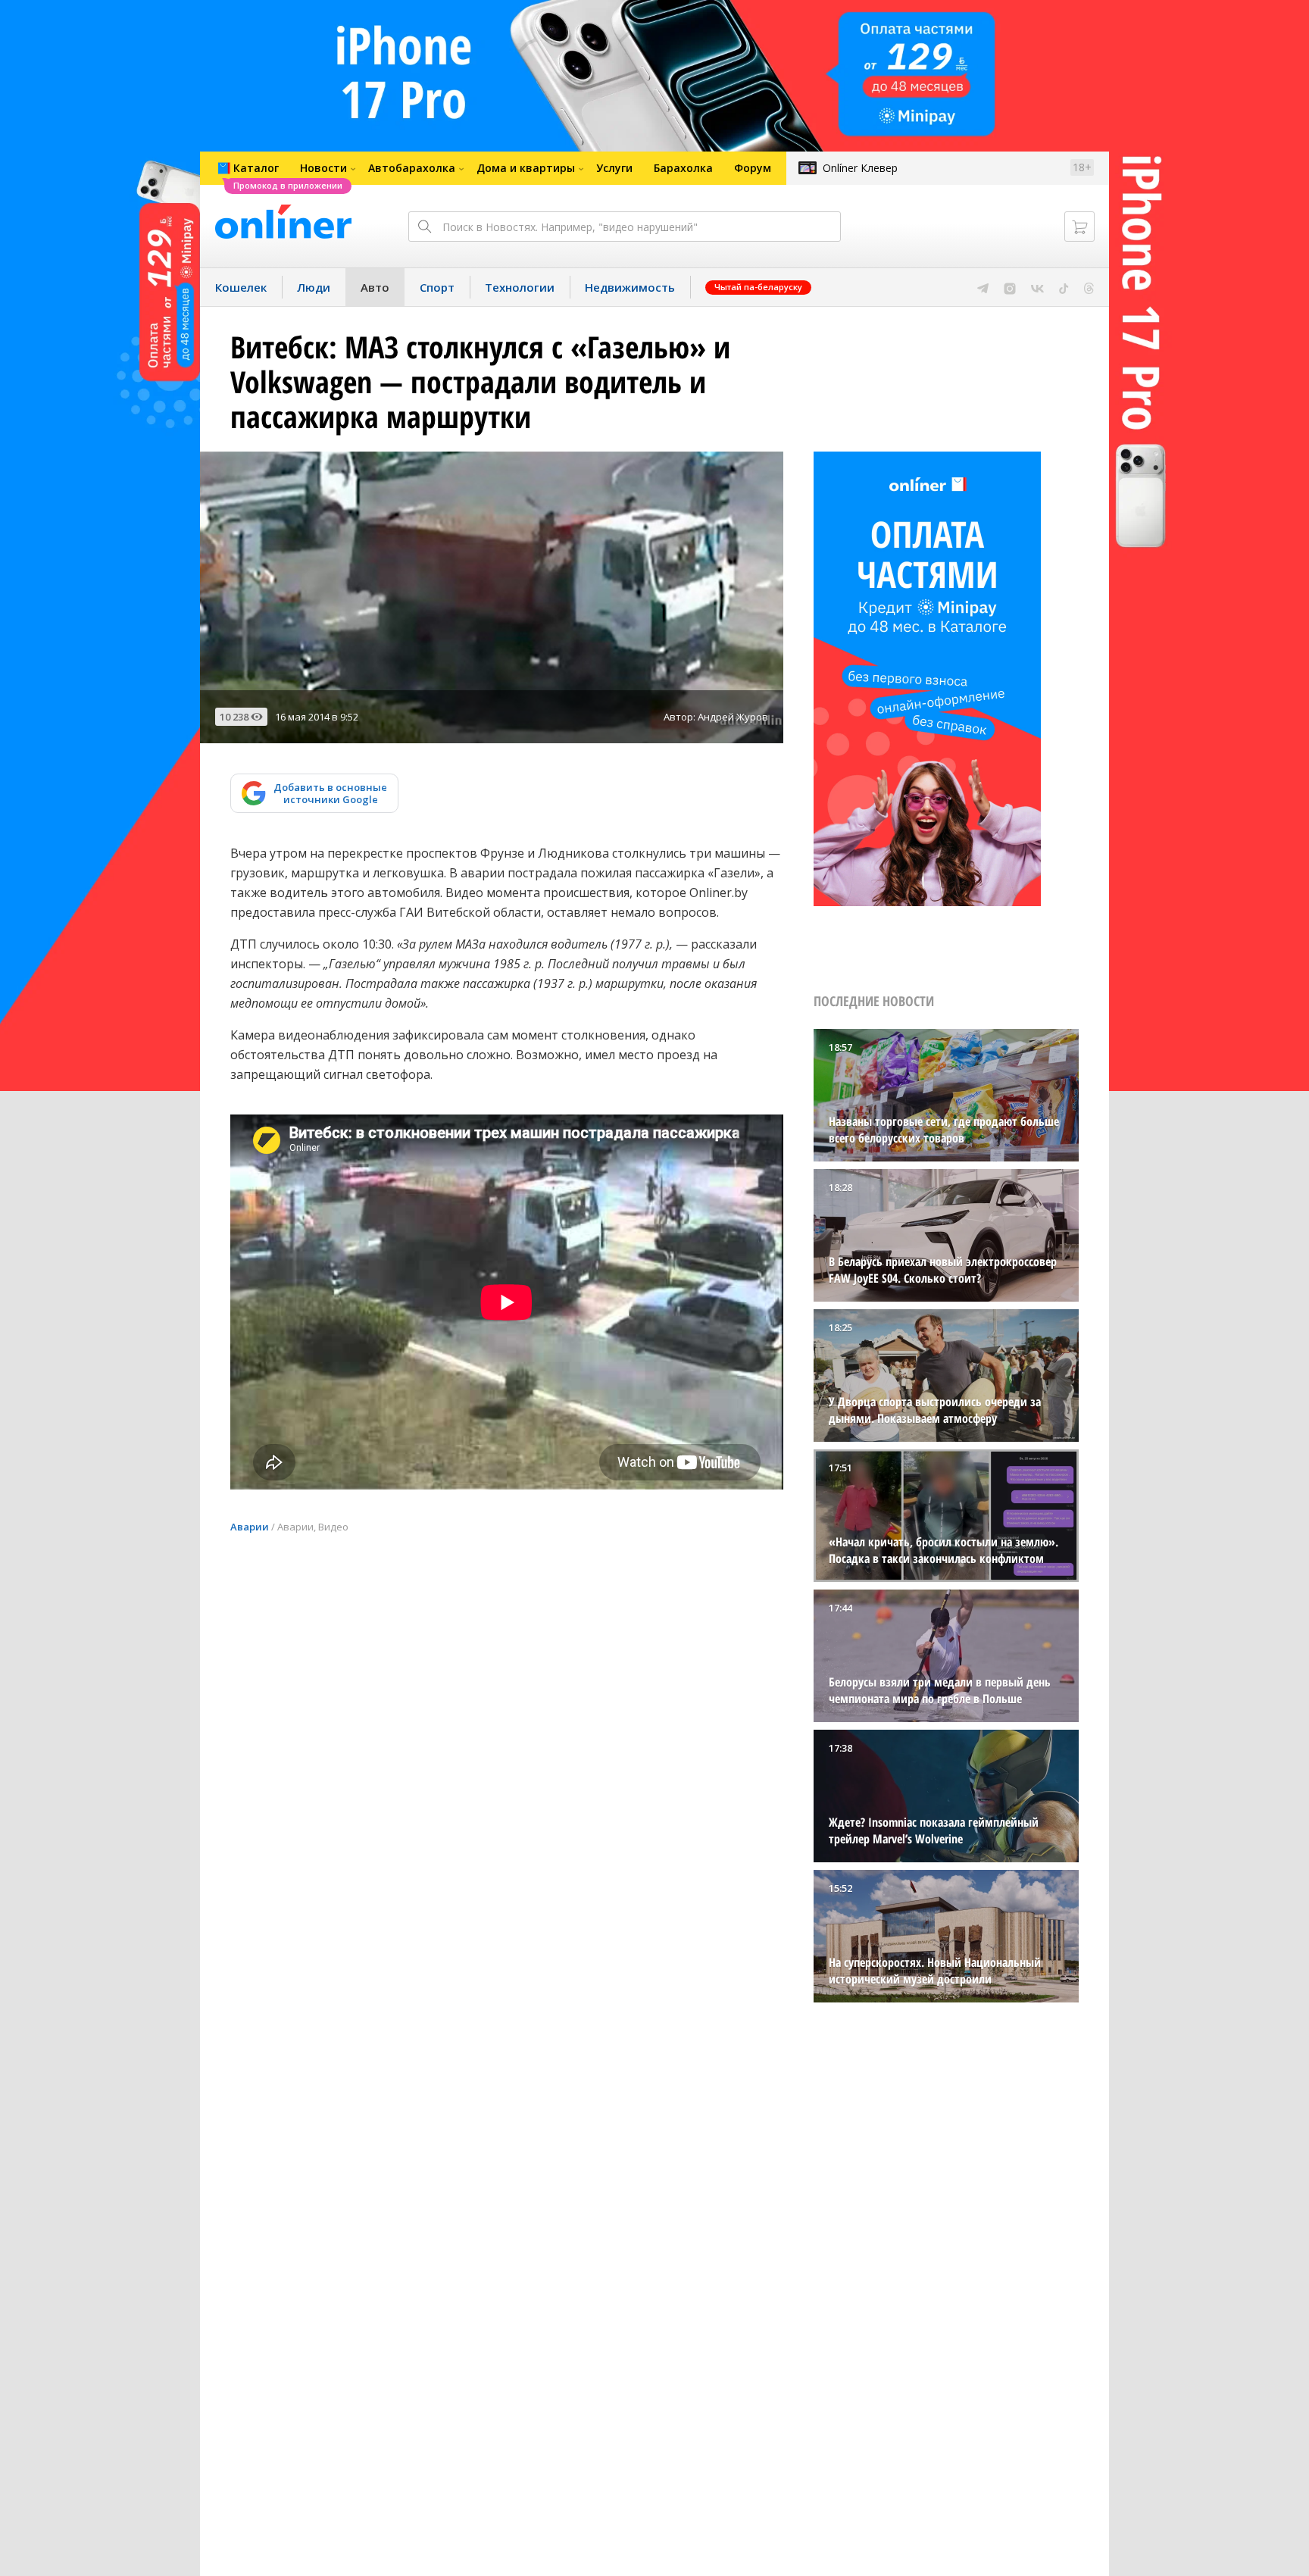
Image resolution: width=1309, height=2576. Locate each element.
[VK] (1037, 287)
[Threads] (1089, 287)
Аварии (250, 1527)
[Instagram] (1010, 287)
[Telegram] (983, 287)
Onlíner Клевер (860, 168)
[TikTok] (1064, 287)
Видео (333, 1527)
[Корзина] (1079, 227)
